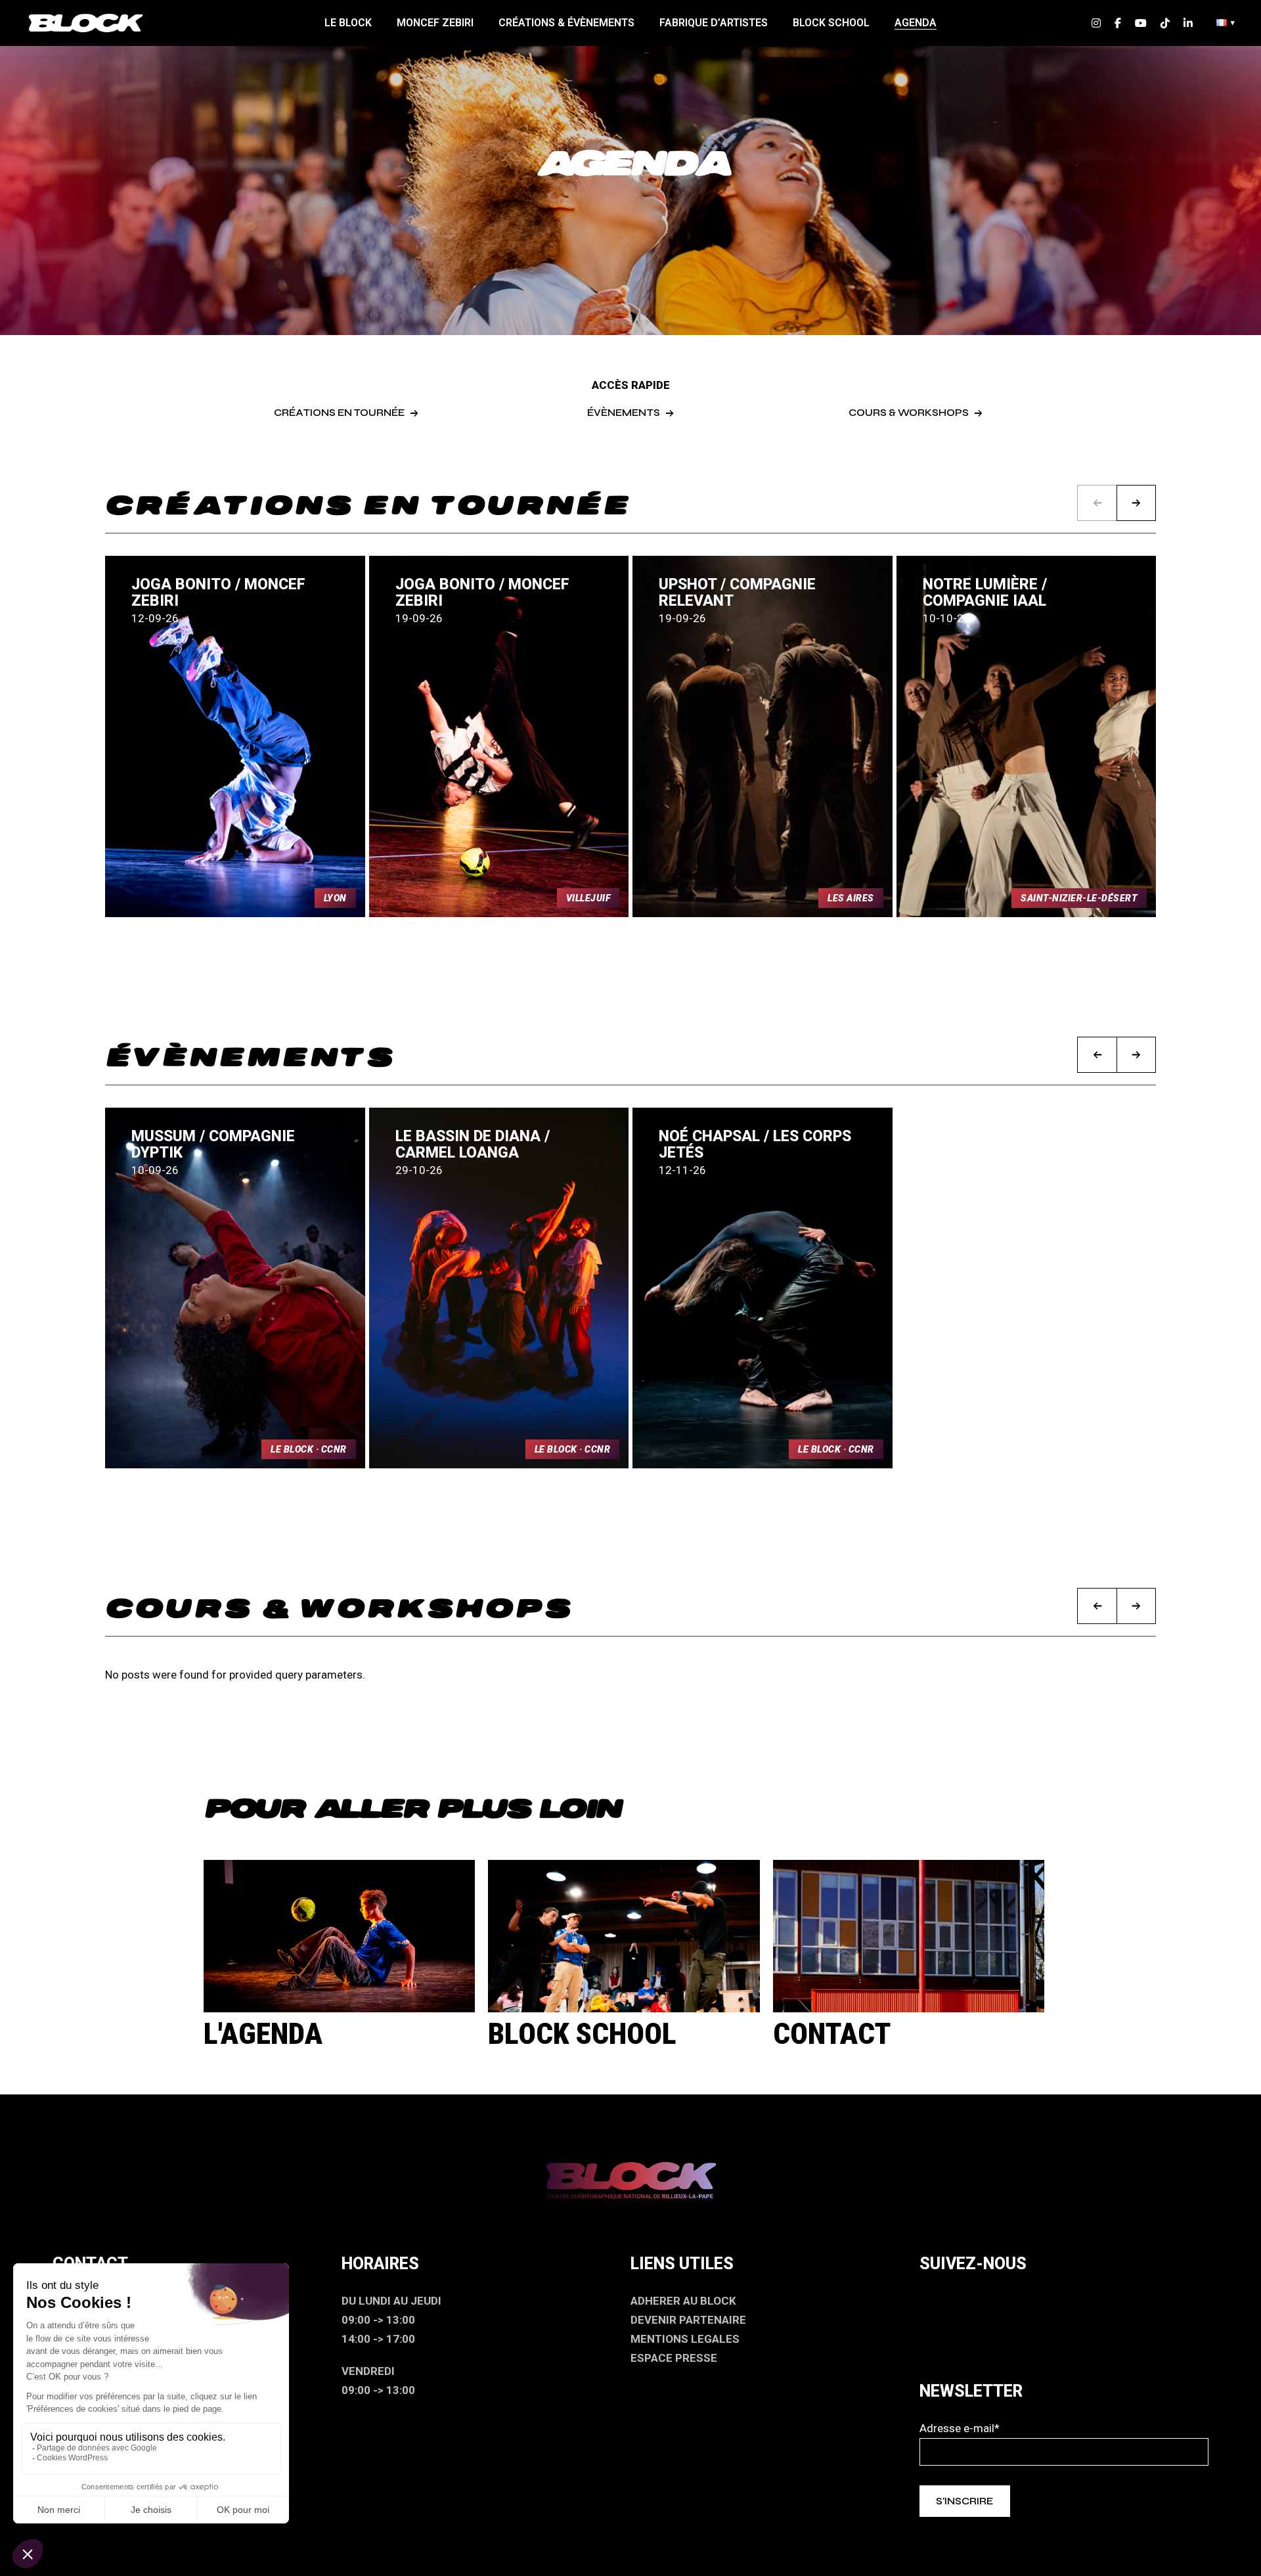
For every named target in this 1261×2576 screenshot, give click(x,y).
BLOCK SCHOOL (582, 2034)
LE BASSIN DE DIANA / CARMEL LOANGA (473, 1144)
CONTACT (832, 2034)
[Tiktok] (1064, 2301)
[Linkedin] (1107, 2301)
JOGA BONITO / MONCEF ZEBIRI (218, 593)
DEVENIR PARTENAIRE (688, 2320)
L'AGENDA (263, 2034)
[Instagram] (936, 2301)
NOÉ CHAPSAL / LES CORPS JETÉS (755, 1144)
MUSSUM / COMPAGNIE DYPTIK (213, 1144)
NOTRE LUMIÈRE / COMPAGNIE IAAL (985, 593)
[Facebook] (979, 2301)
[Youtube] (1021, 2301)
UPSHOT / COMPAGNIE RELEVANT (737, 593)
